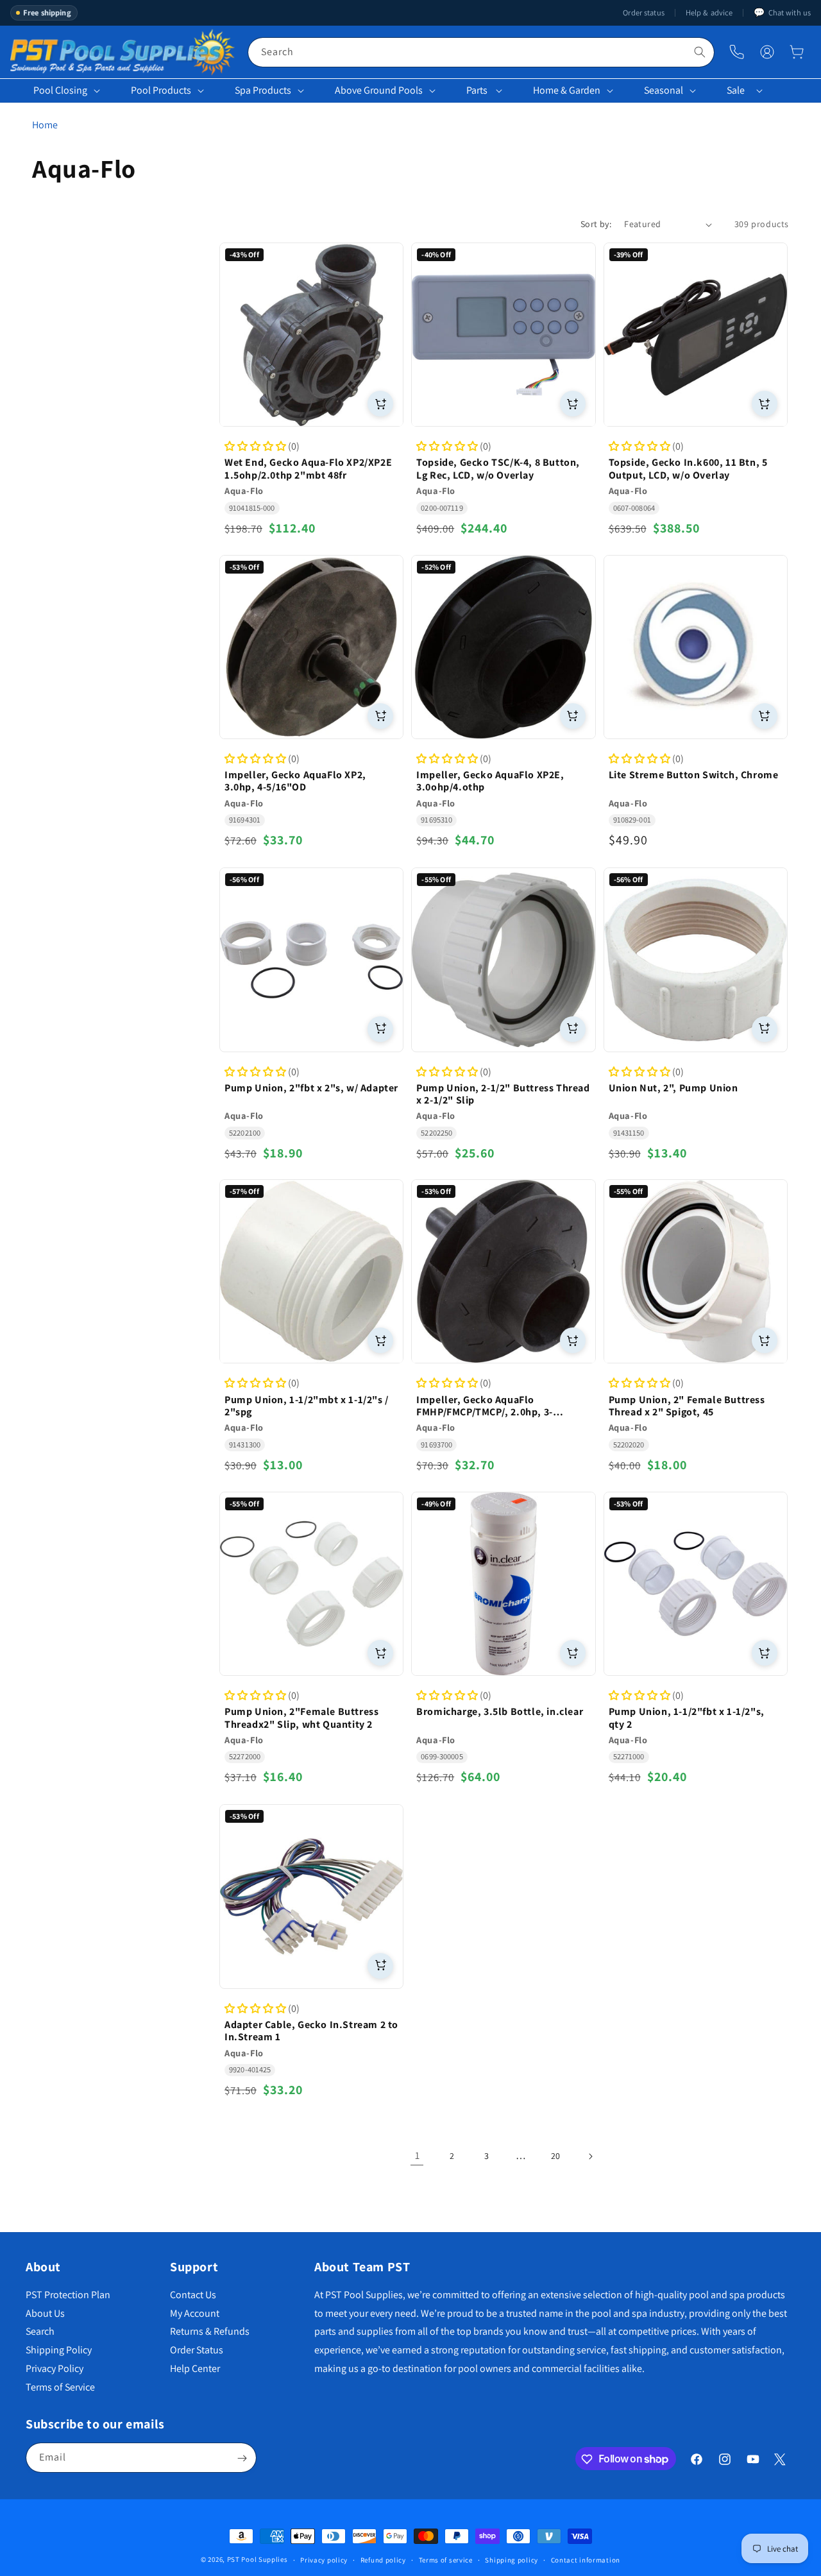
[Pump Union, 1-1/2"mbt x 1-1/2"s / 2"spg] (311, 1271)
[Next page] (590, 2156)
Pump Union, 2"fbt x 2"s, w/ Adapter (311, 1087)
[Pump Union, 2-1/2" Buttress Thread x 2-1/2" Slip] (503, 960)
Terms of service (446, 2559)
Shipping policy (512, 2559)
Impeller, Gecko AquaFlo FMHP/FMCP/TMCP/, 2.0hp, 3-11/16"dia (485, 1406)
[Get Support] (737, 52)
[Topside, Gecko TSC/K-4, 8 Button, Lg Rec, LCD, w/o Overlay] (503, 335)
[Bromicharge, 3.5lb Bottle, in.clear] (503, 1584)
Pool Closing (60, 90)
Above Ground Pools (379, 90)
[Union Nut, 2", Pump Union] (696, 960)
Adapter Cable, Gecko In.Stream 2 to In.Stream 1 (311, 2031)
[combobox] (481, 52)
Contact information (586, 2559)
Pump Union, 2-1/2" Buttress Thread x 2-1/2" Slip (503, 1093)
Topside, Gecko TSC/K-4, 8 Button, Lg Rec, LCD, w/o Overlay (498, 469)
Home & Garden (567, 90)
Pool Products (161, 90)
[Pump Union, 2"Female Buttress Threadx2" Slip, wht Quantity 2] (311, 1584)
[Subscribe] (242, 2458)
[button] (797, 52)
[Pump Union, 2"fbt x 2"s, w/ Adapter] (311, 960)
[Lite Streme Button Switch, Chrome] (696, 647)
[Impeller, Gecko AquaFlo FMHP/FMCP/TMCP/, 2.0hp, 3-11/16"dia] (503, 1271)
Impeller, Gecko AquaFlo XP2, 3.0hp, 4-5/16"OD (295, 781)
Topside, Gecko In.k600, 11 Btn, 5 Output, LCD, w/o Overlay (688, 469)
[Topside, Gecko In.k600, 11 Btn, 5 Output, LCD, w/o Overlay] (696, 335)
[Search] (700, 52)
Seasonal (664, 90)
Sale (736, 90)
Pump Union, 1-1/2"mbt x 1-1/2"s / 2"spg (307, 1406)
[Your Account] (767, 52)
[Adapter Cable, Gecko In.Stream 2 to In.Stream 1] (311, 1896)
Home (45, 125)
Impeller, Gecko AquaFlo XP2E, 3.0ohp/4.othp (490, 781)
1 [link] (417, 2155)
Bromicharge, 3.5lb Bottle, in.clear (500, 1712)
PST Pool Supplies (258, 2559)
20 (555, 2156)
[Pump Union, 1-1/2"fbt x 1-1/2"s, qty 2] (696, 1584)
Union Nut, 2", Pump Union (673, 1087)
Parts (477, 90)
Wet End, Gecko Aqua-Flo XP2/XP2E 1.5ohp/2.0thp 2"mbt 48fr (308, 469)
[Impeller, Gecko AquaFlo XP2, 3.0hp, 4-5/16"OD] (311, 647)
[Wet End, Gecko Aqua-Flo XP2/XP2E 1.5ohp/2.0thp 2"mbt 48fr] (311, 335)
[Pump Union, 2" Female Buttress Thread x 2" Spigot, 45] (696, 1271)
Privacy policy (324, 2559)
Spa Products (263, 90)
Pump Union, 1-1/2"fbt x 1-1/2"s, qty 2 (687, 1718)
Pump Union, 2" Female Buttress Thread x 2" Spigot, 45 (687, 1406)
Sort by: (596, 224)
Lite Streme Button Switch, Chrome (694, 775)
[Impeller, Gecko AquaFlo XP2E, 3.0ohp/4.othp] (503, 647)
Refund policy (383, 2559)
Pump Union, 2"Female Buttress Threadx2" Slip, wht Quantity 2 (301, 1718)
